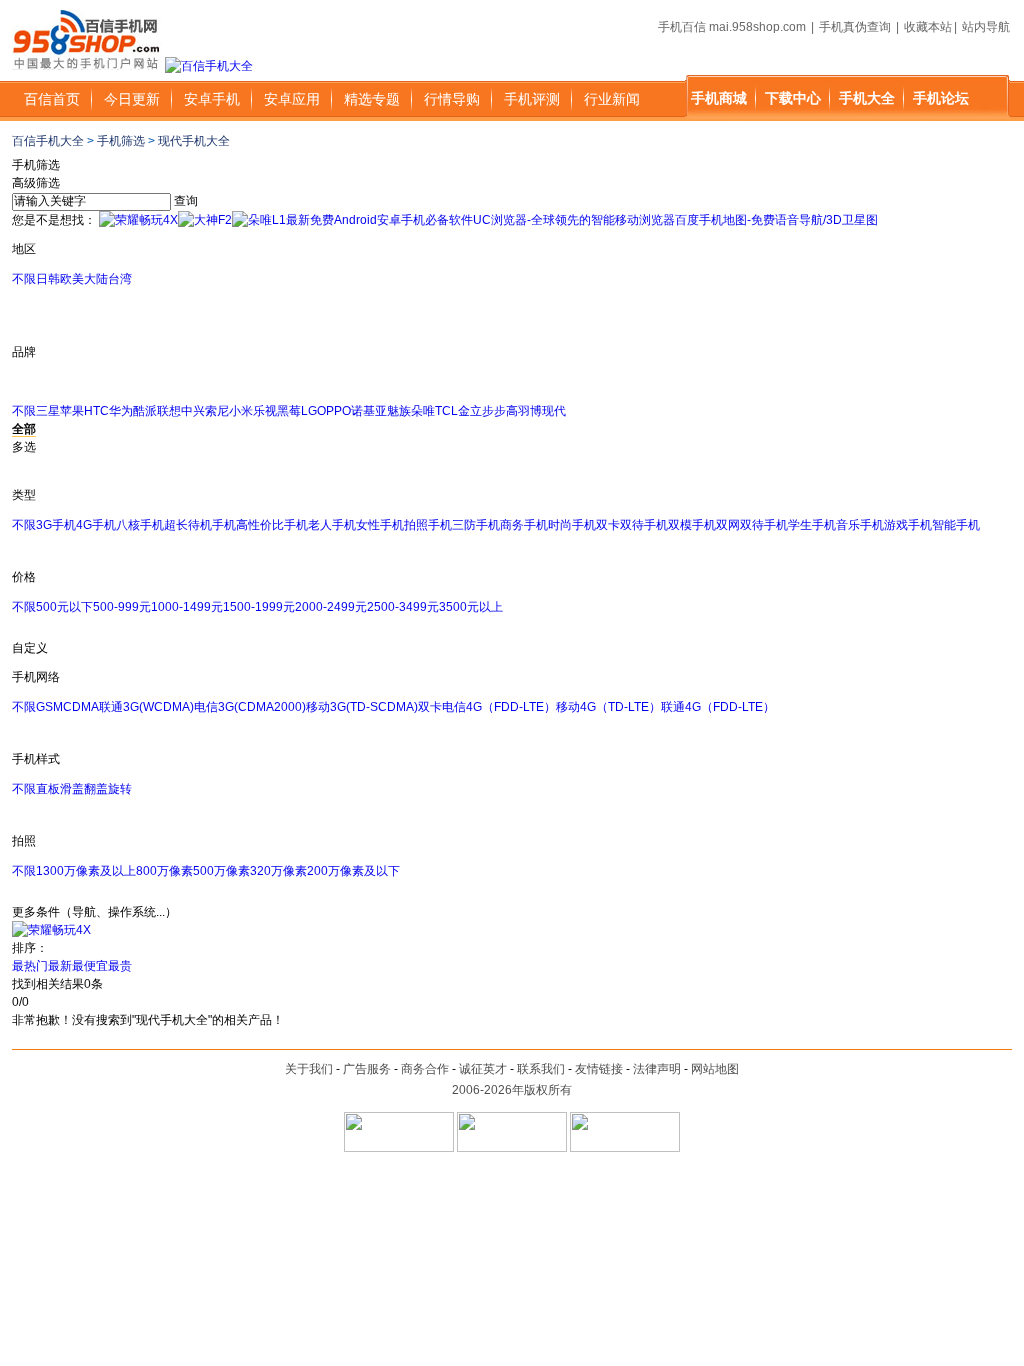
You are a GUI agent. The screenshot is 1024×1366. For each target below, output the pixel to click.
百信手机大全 (48, 141)
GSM (49, 707)
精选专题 (372, 99)
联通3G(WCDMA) (146, 707)
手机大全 (867, 98)
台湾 (120, 279)
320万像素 (278, 871)
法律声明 (657, 1069)
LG (309, 411)
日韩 (48, 279)
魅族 (399, 411)
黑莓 (289, 411)
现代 (554, 411)
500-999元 (122, 607)
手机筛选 (121, 141)
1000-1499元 (187, 607)
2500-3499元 (403, 607)
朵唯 (423, 411)
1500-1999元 (259, 607)
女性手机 (380, 525)
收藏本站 (928, 27)
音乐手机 (860, 525)
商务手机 (524, 525)
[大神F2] (205, 220)
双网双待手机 (752, 525)
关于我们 (309, 1069)
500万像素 (221, 871)
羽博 (530, 411)
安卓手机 (212, 99)
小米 (241, 411)
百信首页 (52, 99)
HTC (96, 411)
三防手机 (476, 525)
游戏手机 (908, 525)
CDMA (81, 707)
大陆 (96, 279)
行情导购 (452, 99)
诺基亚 (369, 411)
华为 (121, 411)
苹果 (72, 411)
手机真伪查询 (855, 27)
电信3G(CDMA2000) (250, 707)
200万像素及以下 (353, 871)
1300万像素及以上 (86, 871)
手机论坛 (941, 98)
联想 (169, 411)
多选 (24, 447)
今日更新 (132, 99)
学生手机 (812, 525)
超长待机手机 (200, 525)
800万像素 (164, 871)
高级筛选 (36, 183)
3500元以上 (471, 607)
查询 (186, 201)
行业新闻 (612, 99)
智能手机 (956, 525)
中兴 (193, 411)
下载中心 (793, 98)
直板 (48, 789)
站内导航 (986, 27)
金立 (470, 411)
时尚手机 (572, 525)
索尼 (217, 411)
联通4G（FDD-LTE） (718, 707)
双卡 (430, 707)
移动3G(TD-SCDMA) (362, 707)
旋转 (120, 789)
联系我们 (541, 1069)
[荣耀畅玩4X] (138, 220)
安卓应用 (292, 99)
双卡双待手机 (632, 525)
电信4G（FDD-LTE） (499, 707)
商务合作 (425, 1069)
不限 (24, 279)
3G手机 (56, 525)
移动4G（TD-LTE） (608, 707)
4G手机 (96, 525)
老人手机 (332, 525)
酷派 (145, 411)
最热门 (30, 966)
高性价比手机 (272, 525)
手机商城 (719, 98)
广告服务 (367, 1069)
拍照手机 (428, 525)
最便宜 (90, 966)
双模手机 (692, 525)
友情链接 (599, 1069)
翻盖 (96, 789)
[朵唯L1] (259, 220)
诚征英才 (483, 1069)
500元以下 (64, 607)
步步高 (500, 411)
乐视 (265, 411)
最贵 (120, 966)
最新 (60, 966)
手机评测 (532, 99)
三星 (48, 411)
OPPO (334, 411)
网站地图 (715, 1069)
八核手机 (140, 525)
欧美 (72, 279)
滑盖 (72, 789)
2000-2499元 (331, 607)
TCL (446, 411)
